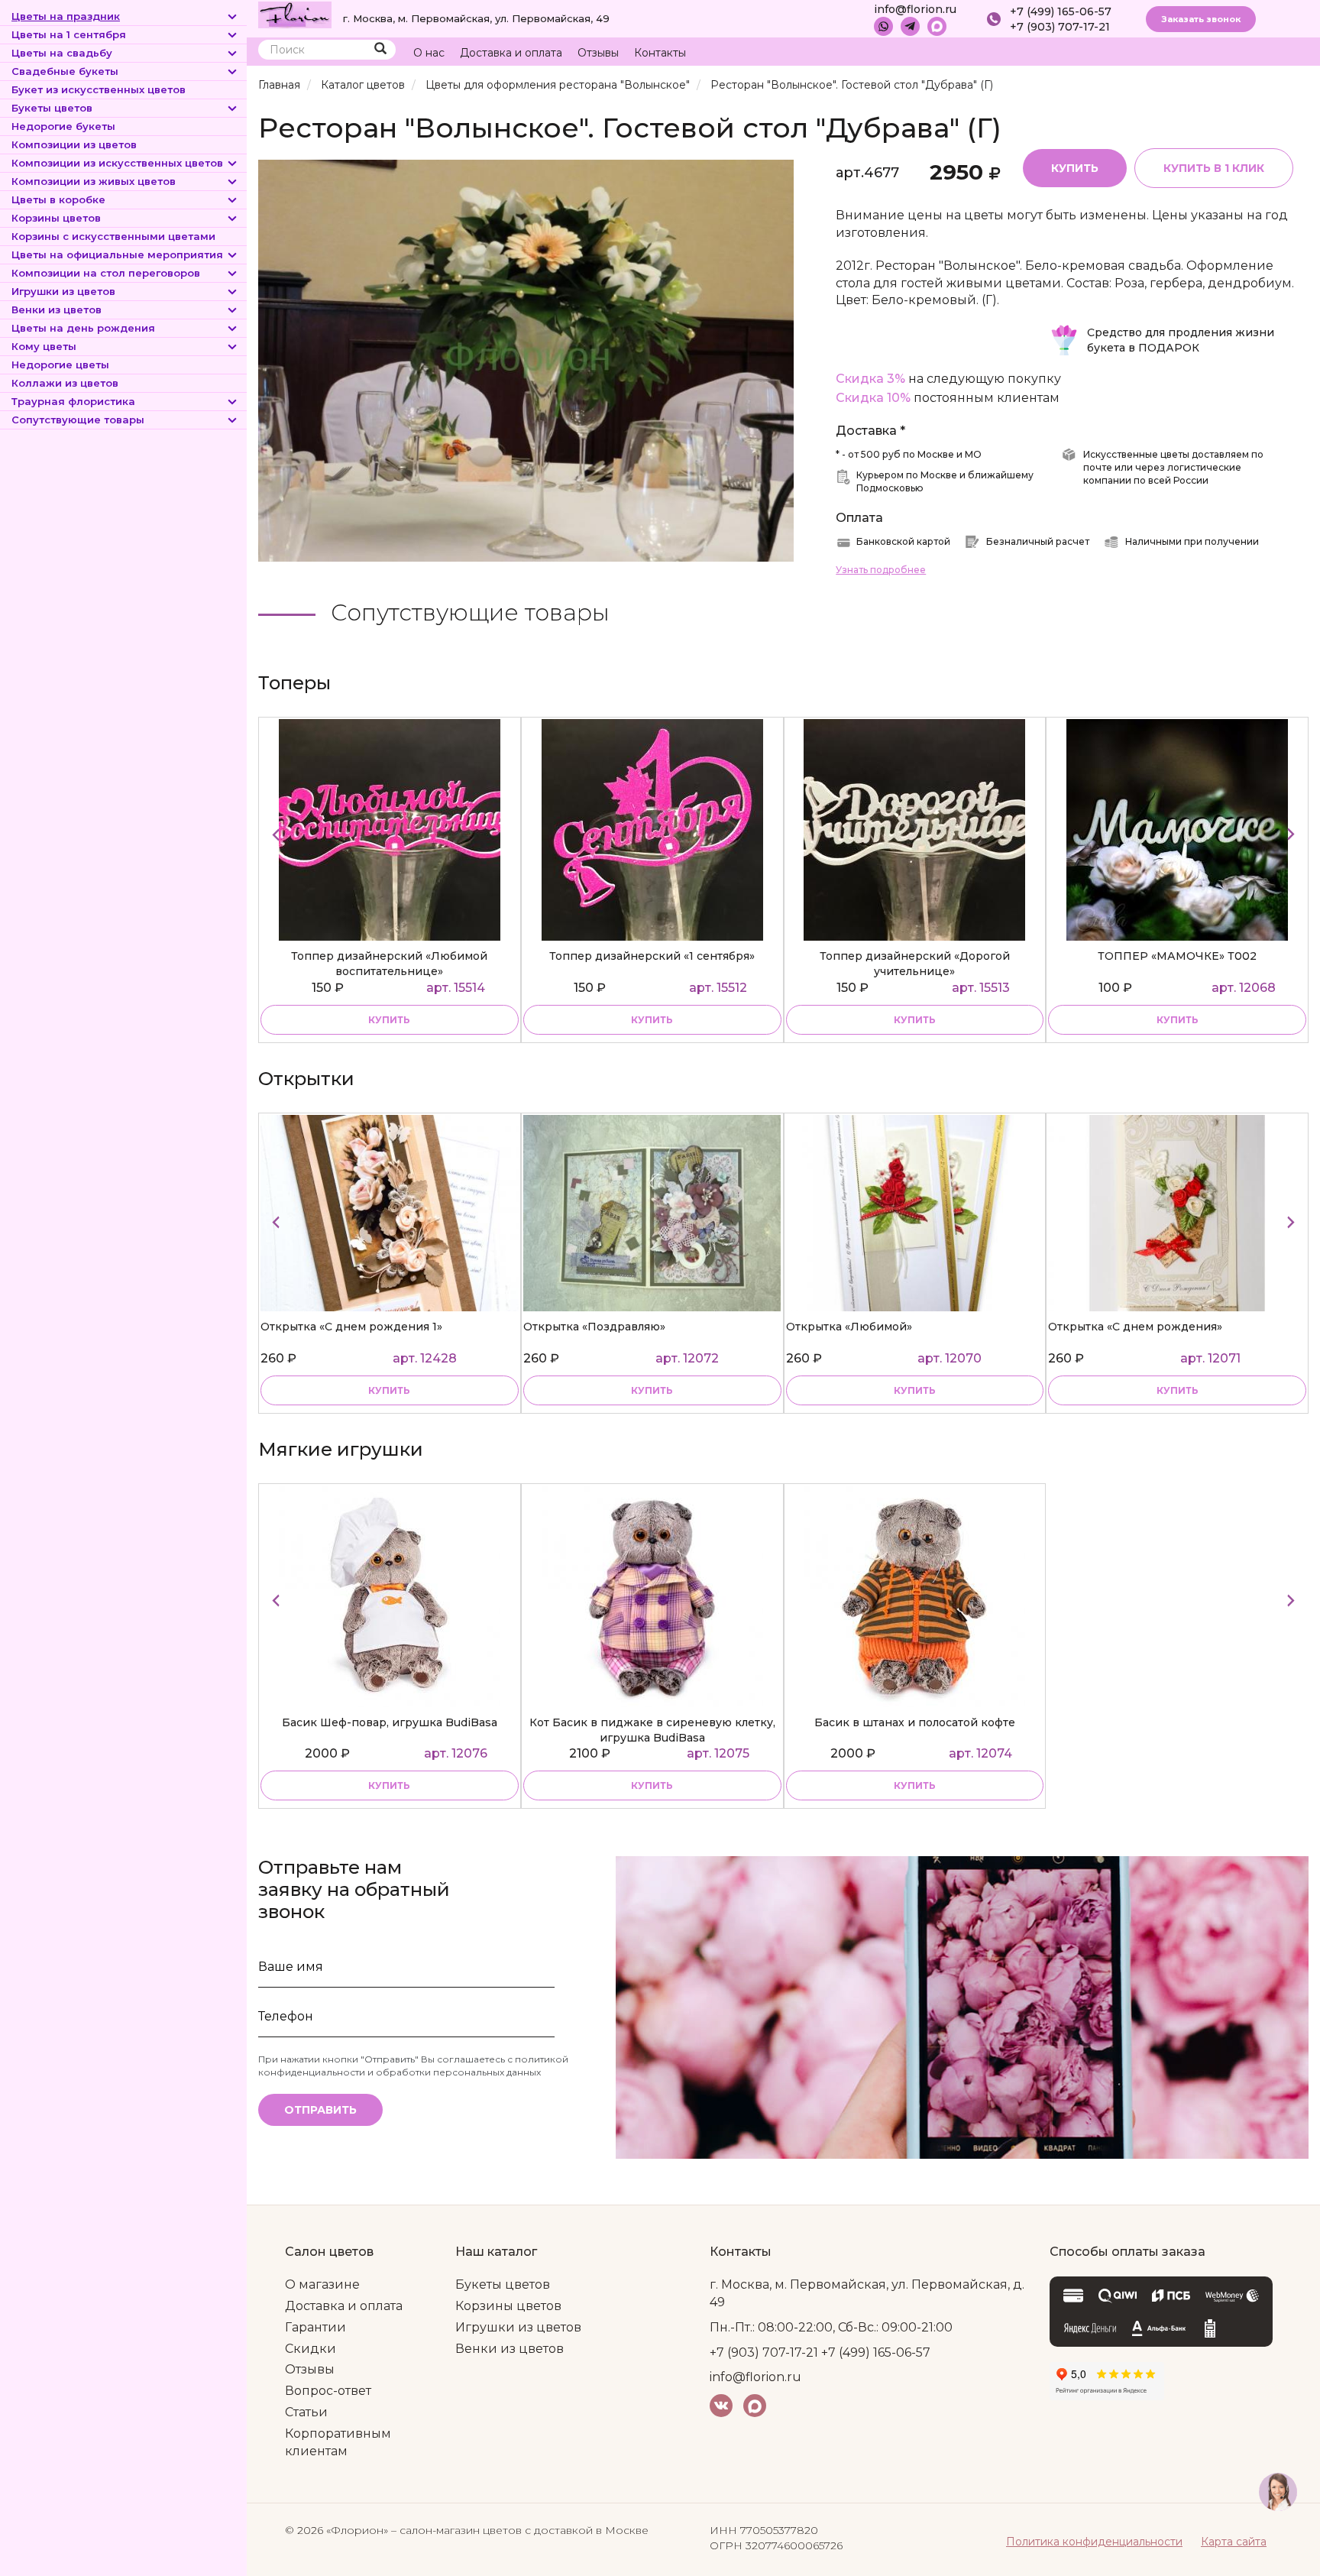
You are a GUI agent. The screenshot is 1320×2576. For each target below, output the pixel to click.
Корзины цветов (56, 218)
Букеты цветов (52, 108)
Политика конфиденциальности (1094, 2542)
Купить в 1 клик (1214, 168)
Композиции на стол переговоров (106, 273)
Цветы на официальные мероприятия (117, 254)
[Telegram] (910, 26)
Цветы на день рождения (83, 328)
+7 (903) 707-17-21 (1060, 27)
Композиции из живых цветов (94, 181)
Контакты (660, 53)
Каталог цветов (363, 85)
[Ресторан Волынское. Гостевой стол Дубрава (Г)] (526, 360)
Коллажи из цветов (65, 383)
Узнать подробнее (881, 570)
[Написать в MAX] (937, 26)
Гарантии (315, 2327)
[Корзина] (1239, 53)
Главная (279, 85)
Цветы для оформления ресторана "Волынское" (558, 85)
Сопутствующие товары (78, 420)
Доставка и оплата (511, 53)
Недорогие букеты (63, 126)
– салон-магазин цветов (456, 2530)
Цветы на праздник (66, 16)
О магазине (322, 2284)
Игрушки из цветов (63, 291)
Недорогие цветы (60, 365)
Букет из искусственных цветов (99, 89)
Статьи (306, 2412)
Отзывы (598, 53)
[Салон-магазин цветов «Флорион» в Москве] (295, 14)
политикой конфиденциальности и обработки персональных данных (413, 2066)
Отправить (320, 2110)
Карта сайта (1234, 2542)
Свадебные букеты (65, 71)
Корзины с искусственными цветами (113, 236)
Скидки (311, 2349)
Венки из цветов (57, 309)
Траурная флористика (73, 401)
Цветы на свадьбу (62, 53)
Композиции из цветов (74, 144)
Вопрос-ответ (328, 2391)
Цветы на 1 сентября (69, 34)
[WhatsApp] (883, 26)
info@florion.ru (915, 9)
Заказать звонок (1201, 19)
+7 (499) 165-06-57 (1061, 11)
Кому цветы (44, 346)
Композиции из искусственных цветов (117, 163)
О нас (429, 53)
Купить (1075, 168)
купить (389, 1020)
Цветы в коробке (58, 199)
